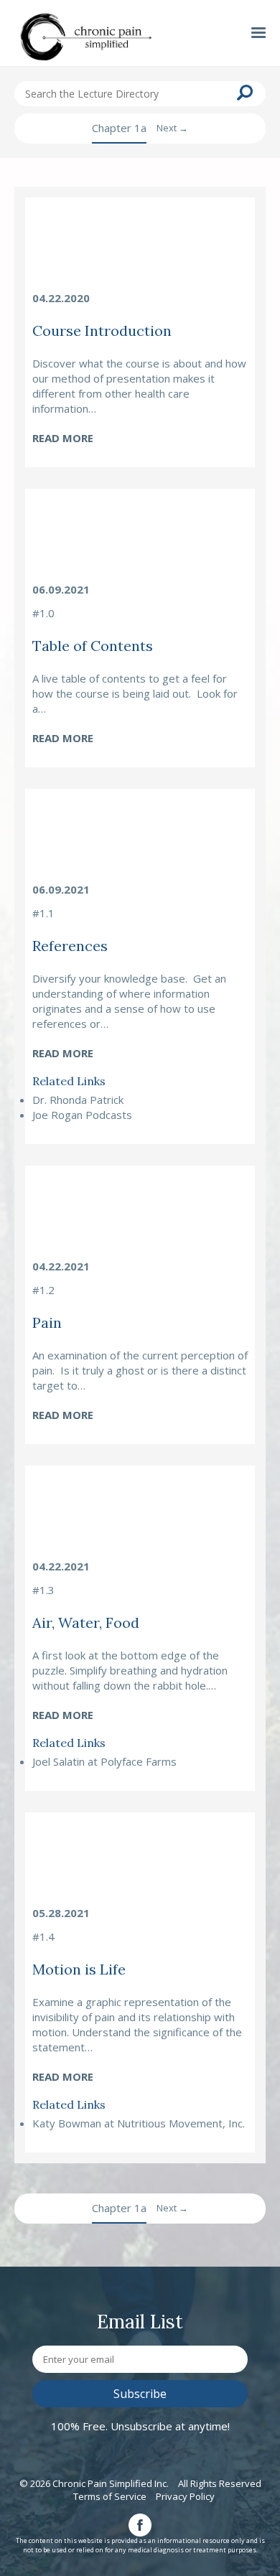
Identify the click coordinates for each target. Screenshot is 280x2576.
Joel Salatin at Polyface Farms (104, 1761)
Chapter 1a (119, 128)
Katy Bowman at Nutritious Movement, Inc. (139, 2123)
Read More (63, 438)
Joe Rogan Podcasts (82, 1115)
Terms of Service (110, 2496)
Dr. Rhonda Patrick (78, 1100)
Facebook (140, 2525)
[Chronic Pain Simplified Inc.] (86, 39)
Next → (172, 128)
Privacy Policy (185, 2496)
